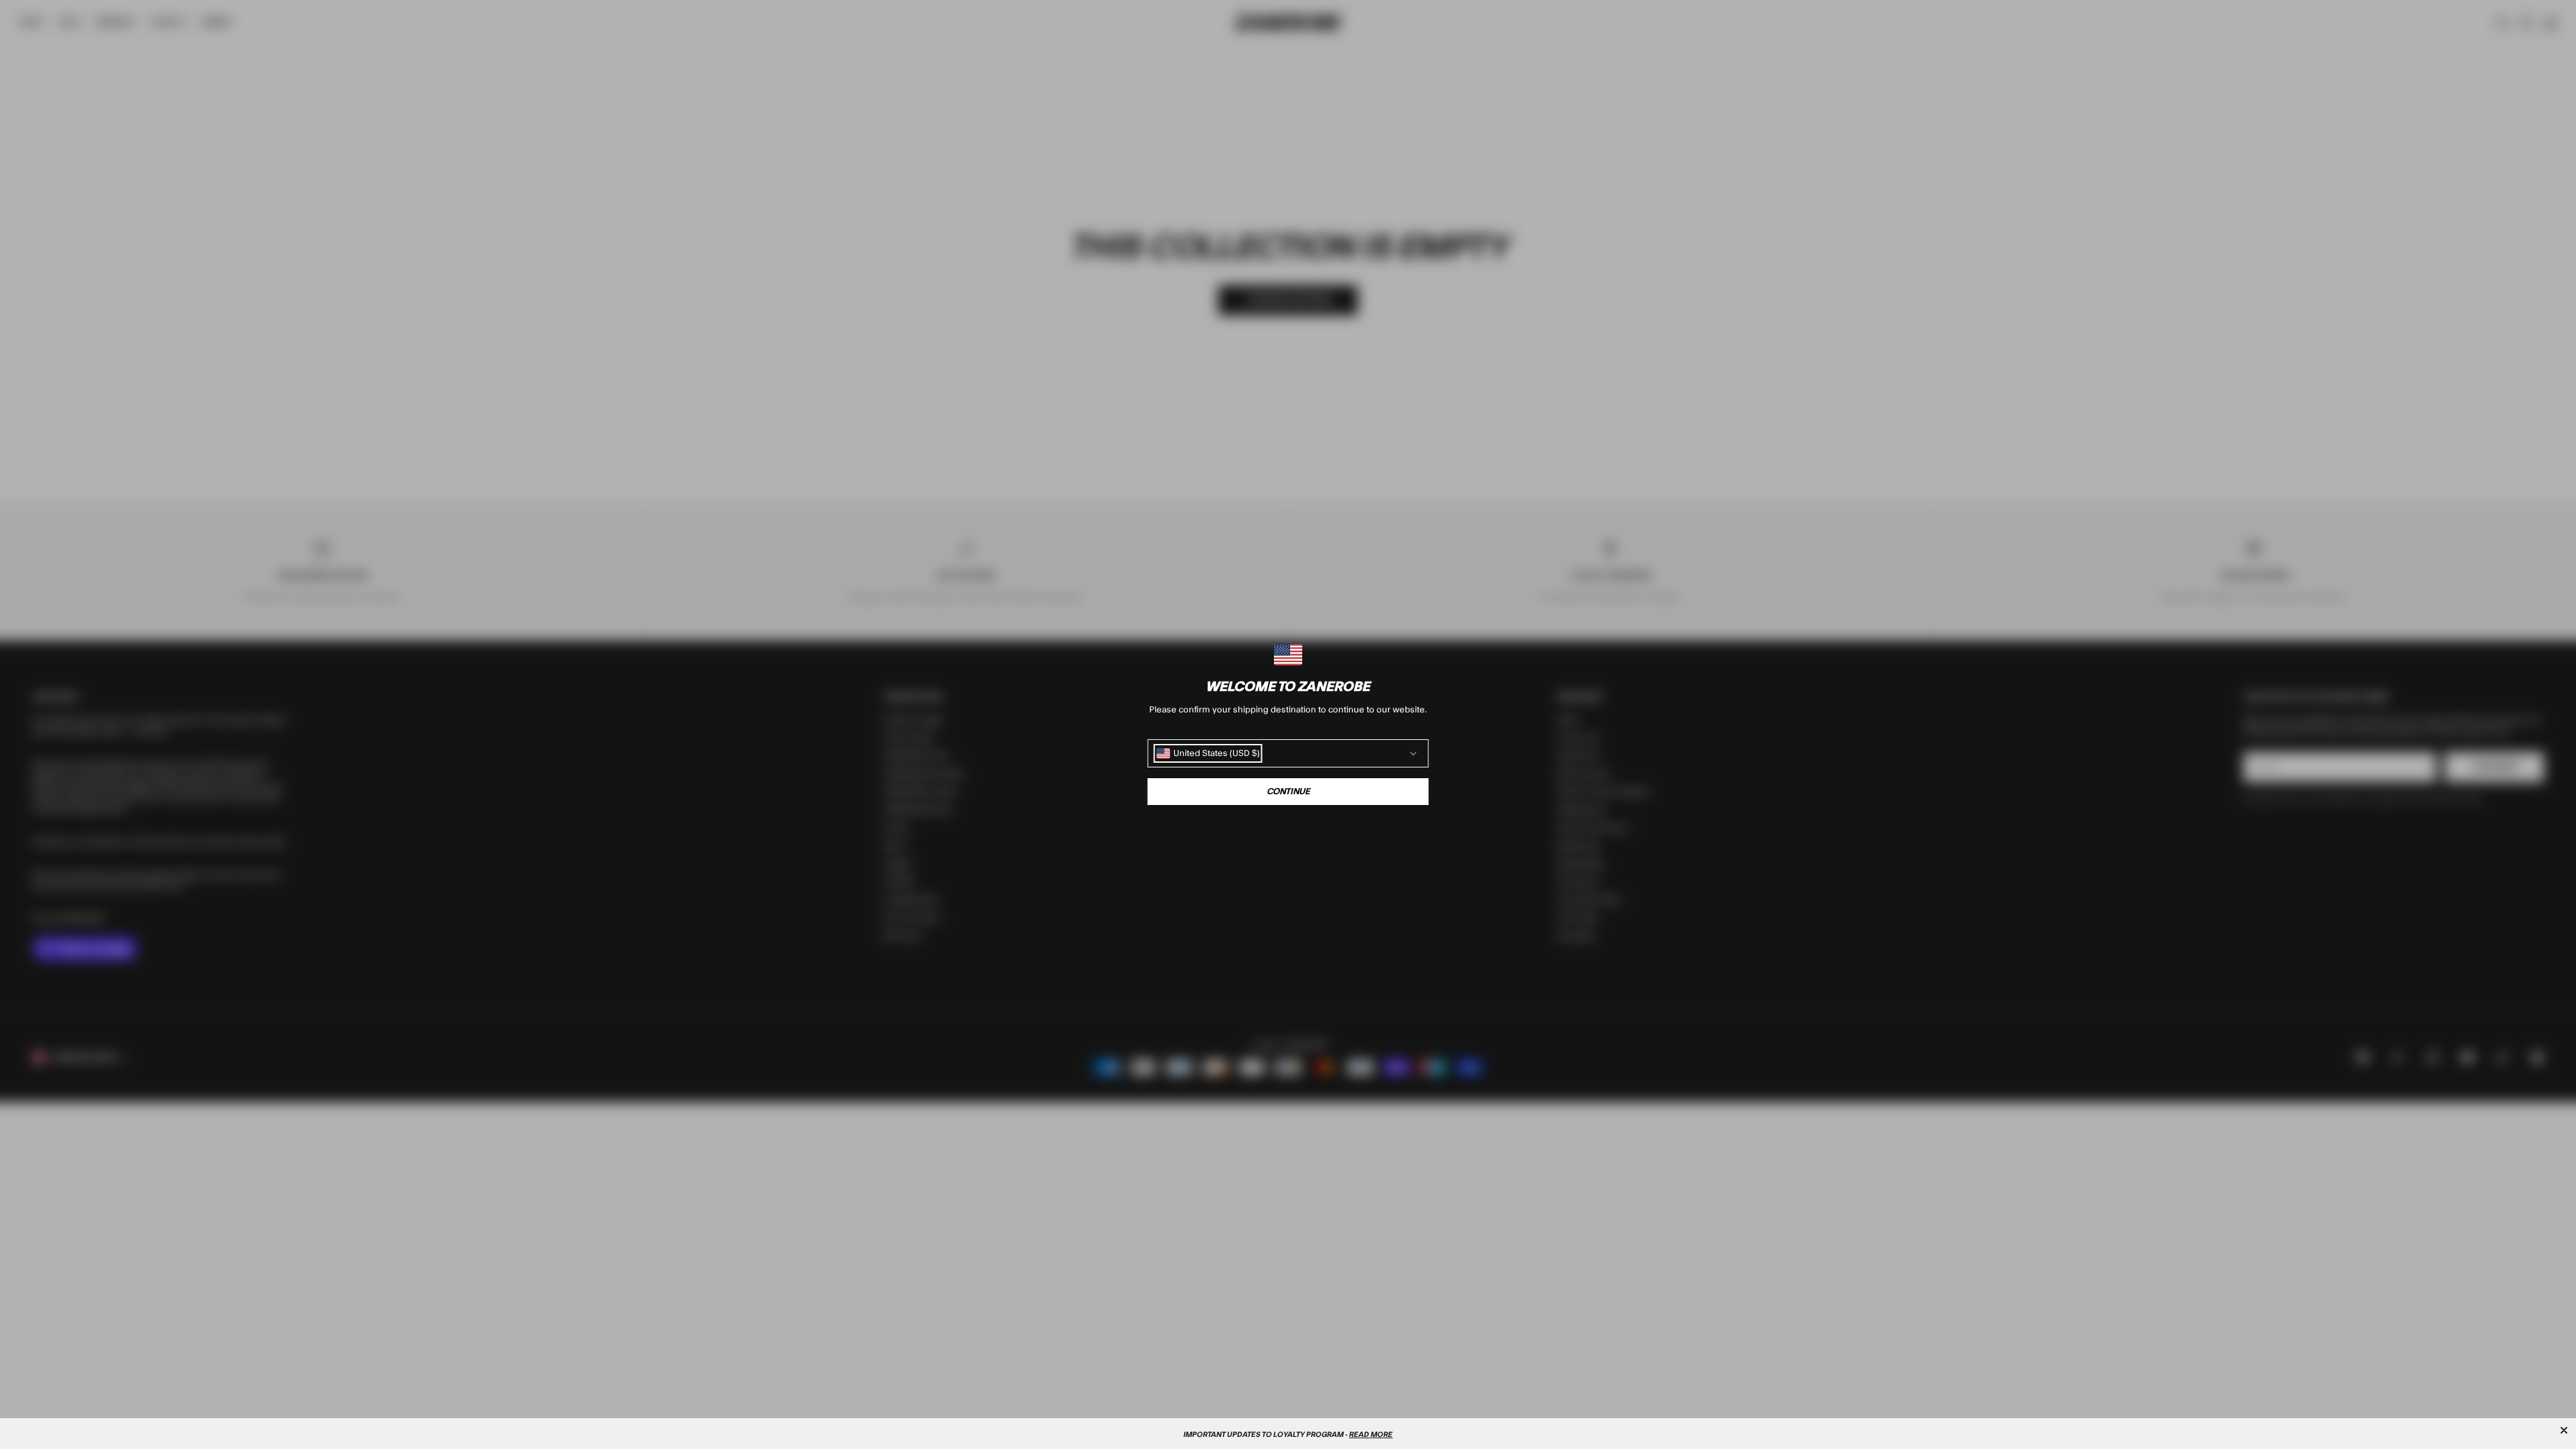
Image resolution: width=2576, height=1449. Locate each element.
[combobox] (1208, 753)
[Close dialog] (2564, 1430)
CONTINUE (1288, 792)
